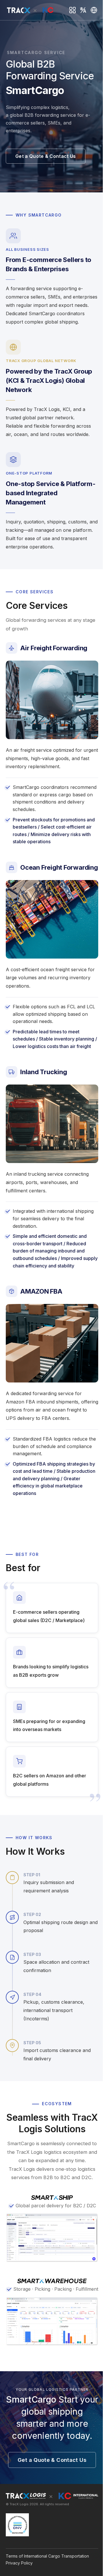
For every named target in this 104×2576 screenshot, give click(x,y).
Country (94, 10)
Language (83, 10)
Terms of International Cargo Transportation (47, 2556)
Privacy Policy (19, 2563)
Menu (73, 10)
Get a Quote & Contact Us (46, 156)
